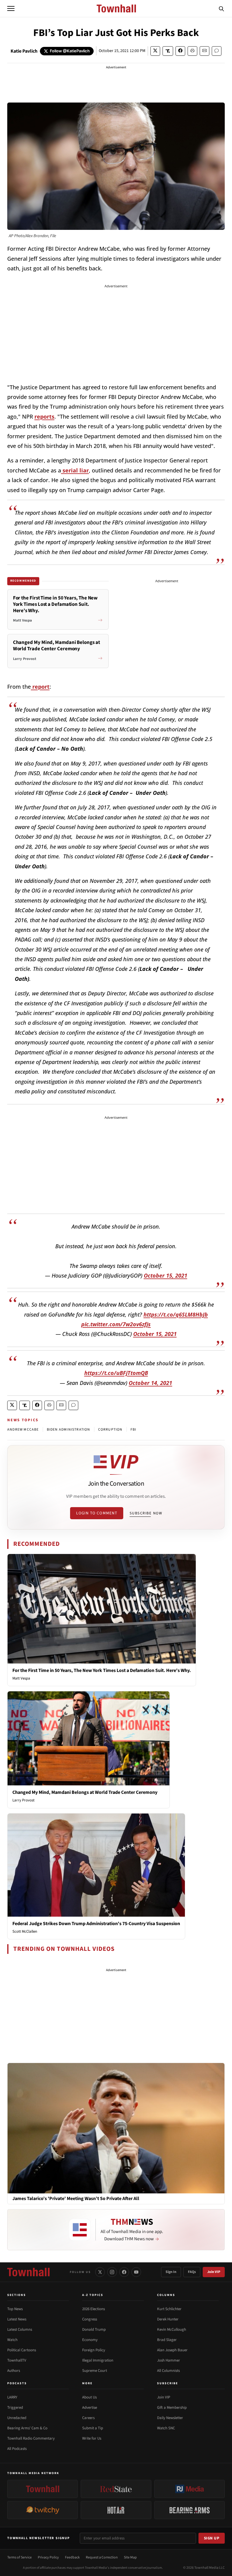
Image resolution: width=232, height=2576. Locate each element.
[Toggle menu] (11, 8)
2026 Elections (93, 2309)
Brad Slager (167, 2340)
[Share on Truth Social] (168, 51)
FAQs (192, 2272)
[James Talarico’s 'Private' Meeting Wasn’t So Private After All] (116, 2128)
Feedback (72, 2557)
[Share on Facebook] (180, 51)
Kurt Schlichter (169, 2309)
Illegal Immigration (98, 2360)
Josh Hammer (169, 2360)
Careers (88, 2418)
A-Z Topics (93, 2295)
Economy (90, 2340)
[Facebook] (124, 2272)
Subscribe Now (146, 1513)
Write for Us (92, 2438)
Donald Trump (94, 2330)
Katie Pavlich (24, 51)
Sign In (171, 2272)
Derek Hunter (168, 2319)
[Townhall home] (28, 2272)
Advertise (90, 2408)
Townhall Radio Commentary (31, 2438)
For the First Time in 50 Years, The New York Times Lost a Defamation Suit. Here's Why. (102, 1670)
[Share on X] (155, 51)
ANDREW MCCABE (23, 1430)
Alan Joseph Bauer (172, 2350)
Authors (14, 2371)
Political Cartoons (22, 2350)
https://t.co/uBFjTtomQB (116, 1373)
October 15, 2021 (166, 1275)
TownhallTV (17, 2360)
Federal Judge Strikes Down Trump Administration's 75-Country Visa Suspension (96, 1924)
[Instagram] (112, 2272)
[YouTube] (136, 2272)
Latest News (17, 2319)
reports (44, 416)
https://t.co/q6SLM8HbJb (176, 1314)
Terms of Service (19, 2557)
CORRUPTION (110, 1430)
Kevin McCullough (172, 2330)
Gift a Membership (172, 2408)
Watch (12, 2340)
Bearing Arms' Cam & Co (27, 2428)
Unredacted (17, 2418)
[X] (100, 2272)
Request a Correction (102, 2557)
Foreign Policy (94, 2350)
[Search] (221, 8)
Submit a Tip (93, 2428)
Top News (15, 2309)
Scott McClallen (25, 1931)
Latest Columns (20, 2330)
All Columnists (168, 2371)
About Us (89, 2397)
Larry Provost (23, 1800)
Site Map (130, 2557)
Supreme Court (95, 2371)
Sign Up (212, 2538)
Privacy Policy (48, 2557)
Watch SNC (166, 2428)
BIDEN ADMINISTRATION (69, 1430)
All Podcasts (17, 2449)
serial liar (75, 470)
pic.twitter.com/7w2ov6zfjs (116, 1324)
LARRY (12, 2397)
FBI (134, 1430)
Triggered (15, 2408)
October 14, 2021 (150, 1383)
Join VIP (214, 2272)
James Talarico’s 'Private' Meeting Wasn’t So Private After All (76, 2199)
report (40, 687)
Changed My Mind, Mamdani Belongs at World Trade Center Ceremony (85, 1792)
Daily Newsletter (170, 2418)
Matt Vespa (21, 1678)
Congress (90, 2319)
